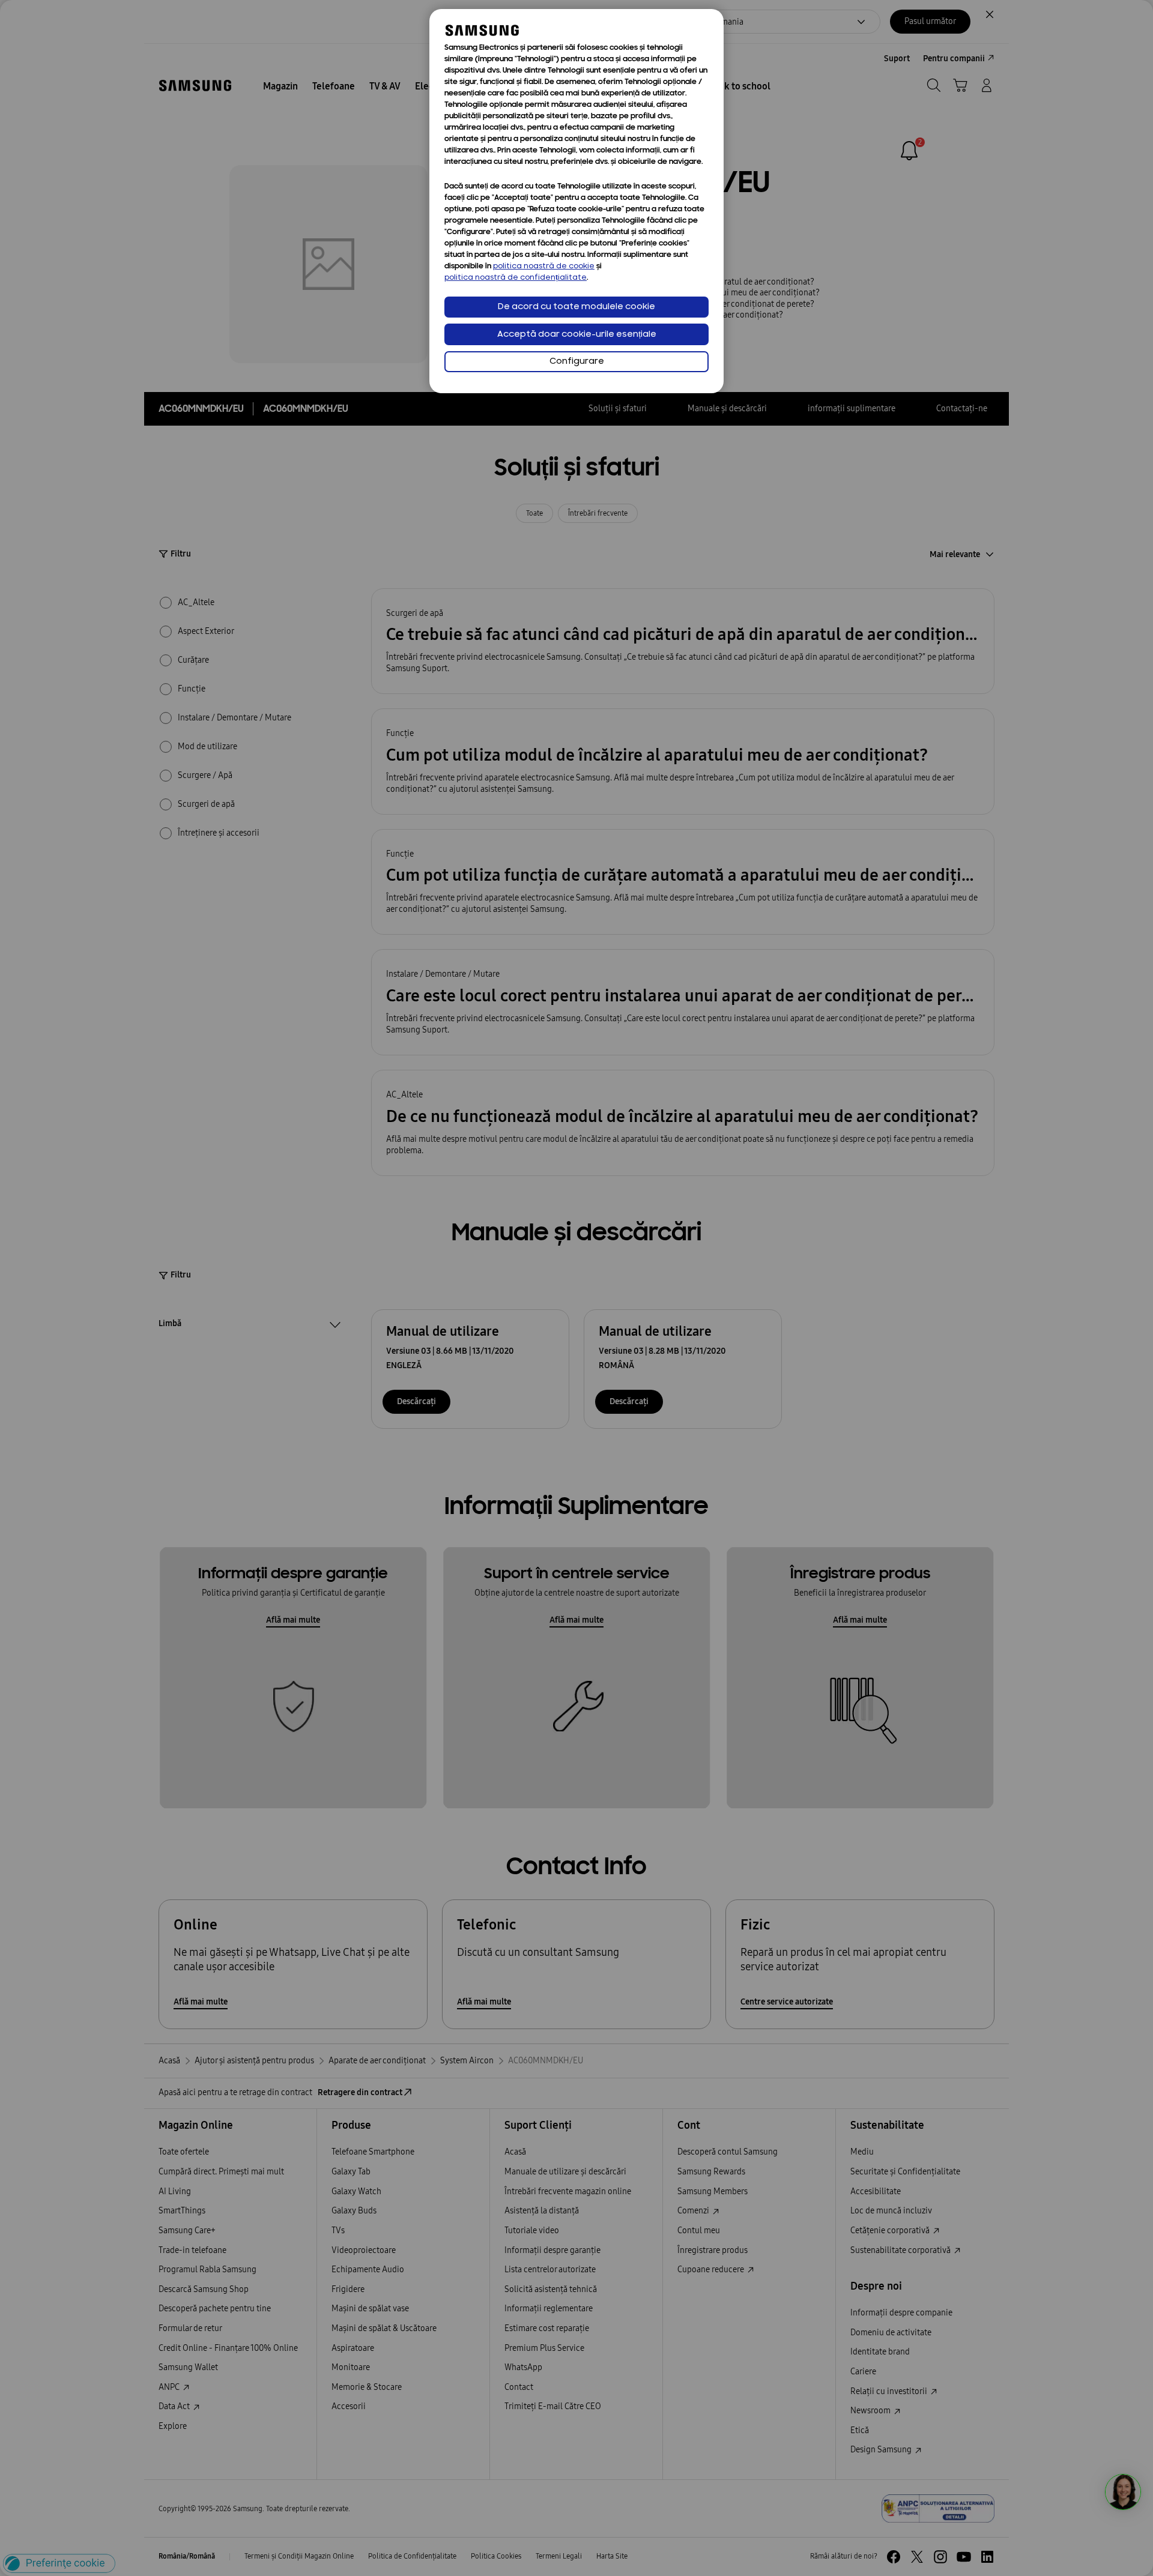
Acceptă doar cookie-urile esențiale (577, 335)
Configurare (577, 362)
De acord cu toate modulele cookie (576, 307)
